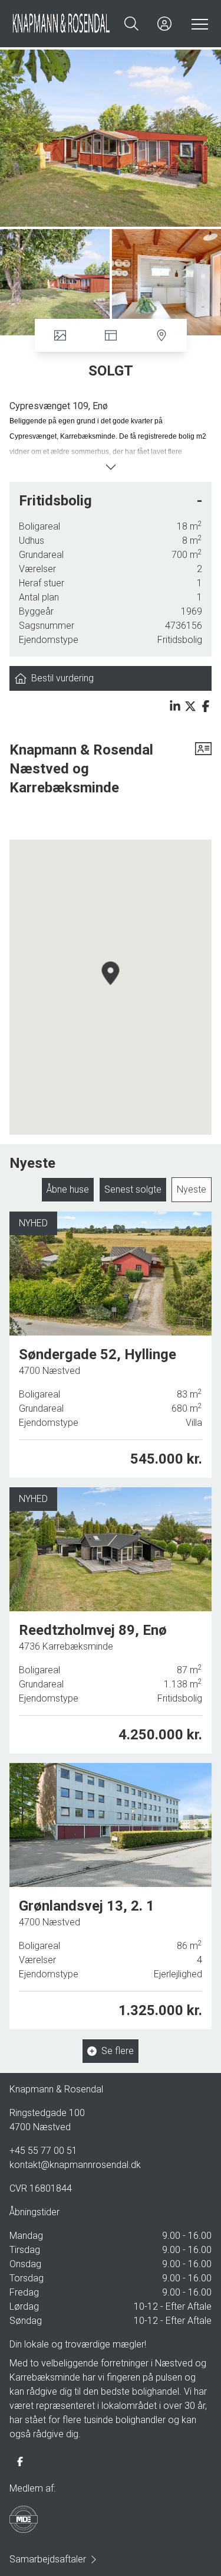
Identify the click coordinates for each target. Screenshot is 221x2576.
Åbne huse (68, 1189)
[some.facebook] (20, 2461)
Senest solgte (133, 1189)
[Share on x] (190, 706)
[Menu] (197, 24)
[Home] (61, 24)
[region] (111, 987)
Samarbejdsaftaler (48, 2559)
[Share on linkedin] (175, 706)
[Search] (131, 24)
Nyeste (192, 1189)
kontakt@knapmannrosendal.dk (75, 2165)
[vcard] (203, 769)
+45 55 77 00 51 (43, 2151)
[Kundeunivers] (164, 24)
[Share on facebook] (206, 706)
